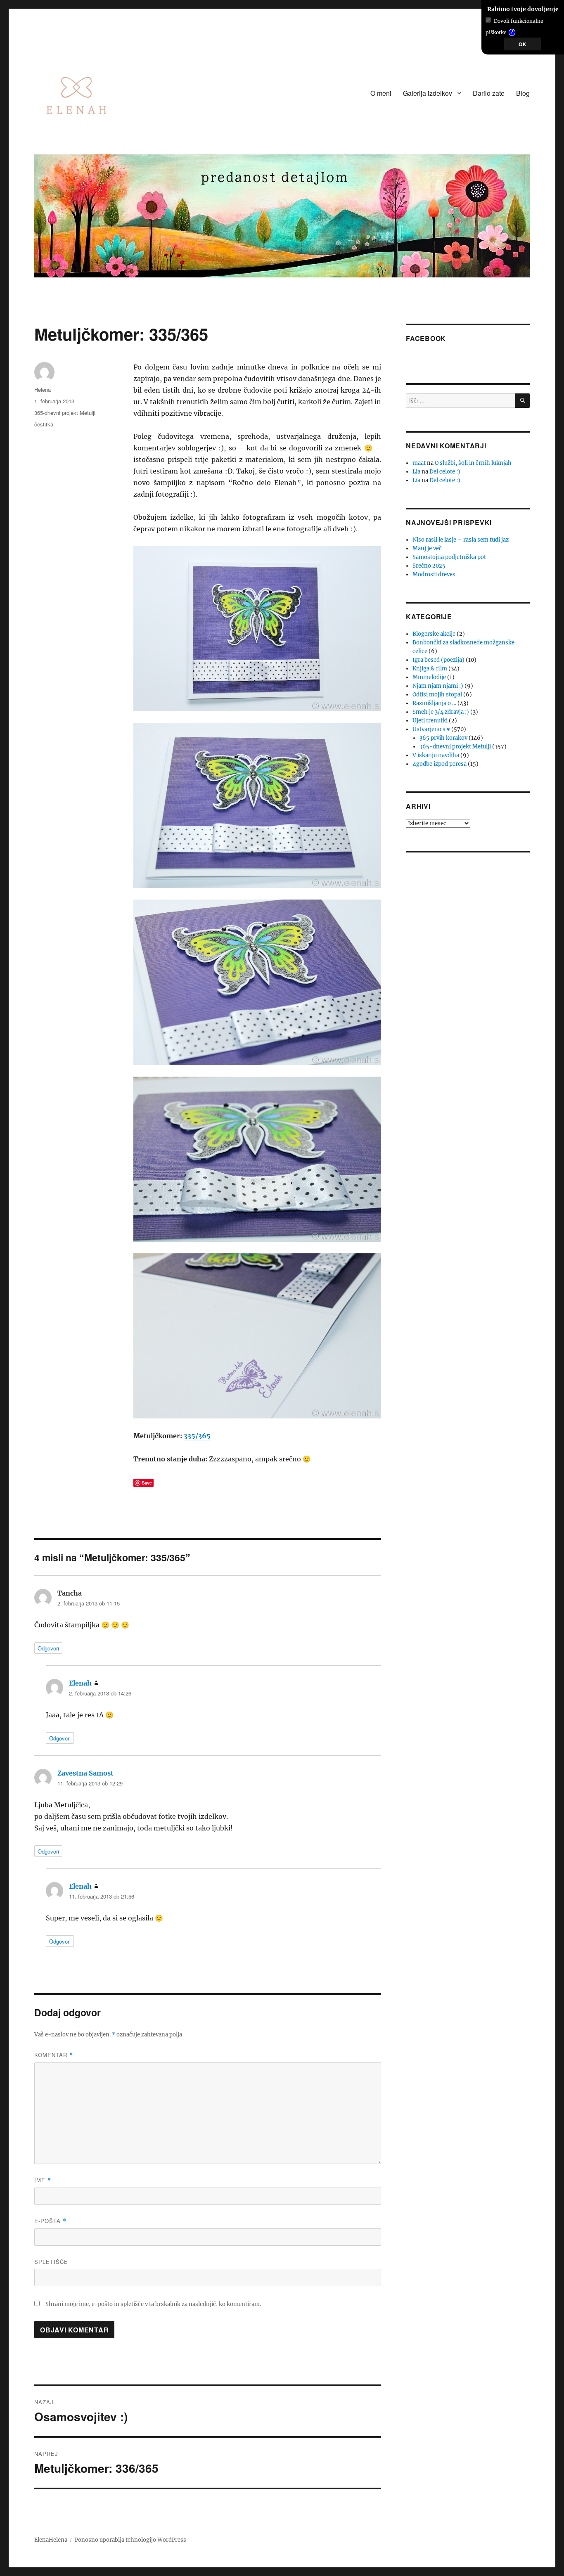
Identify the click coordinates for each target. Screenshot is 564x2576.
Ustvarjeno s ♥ (431, 729)
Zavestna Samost (85, 1773)
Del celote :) (445, 472)
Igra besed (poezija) (438, 660)
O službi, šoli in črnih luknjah (473, 463)
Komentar (54, 2055)
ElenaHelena (51, 2540)
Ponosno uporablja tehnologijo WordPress (130, 2540)
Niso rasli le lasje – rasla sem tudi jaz (461, 540)
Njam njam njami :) (438, 686)
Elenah (80, 1683)
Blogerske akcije (434, 634)
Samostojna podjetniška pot (449, 557)
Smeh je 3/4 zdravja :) (441, 712)
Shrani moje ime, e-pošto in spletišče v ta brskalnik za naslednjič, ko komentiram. (153, 2304)
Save (147, 1483)
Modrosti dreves (434, 574)
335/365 (197, 1436)
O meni (381, 93)
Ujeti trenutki (430, 721)
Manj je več (427, 548)
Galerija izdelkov (428, 93)
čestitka (44, 424)
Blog (523, 93)
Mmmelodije (429, 677)
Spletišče (51, 2262)
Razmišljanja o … (434, 703)
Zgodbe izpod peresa (440, 764)
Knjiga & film (430, 669)
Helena (43, 389)
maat (419, 463)
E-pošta (50, 2221)
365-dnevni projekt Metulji (65, 413)
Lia (416, 472)
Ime (43, 2180)
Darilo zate (489, 93)
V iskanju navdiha (436, 755)
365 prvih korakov (443, 738)
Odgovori (48, 1648)
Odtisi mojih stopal (437, 695)
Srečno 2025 (429, 566)
